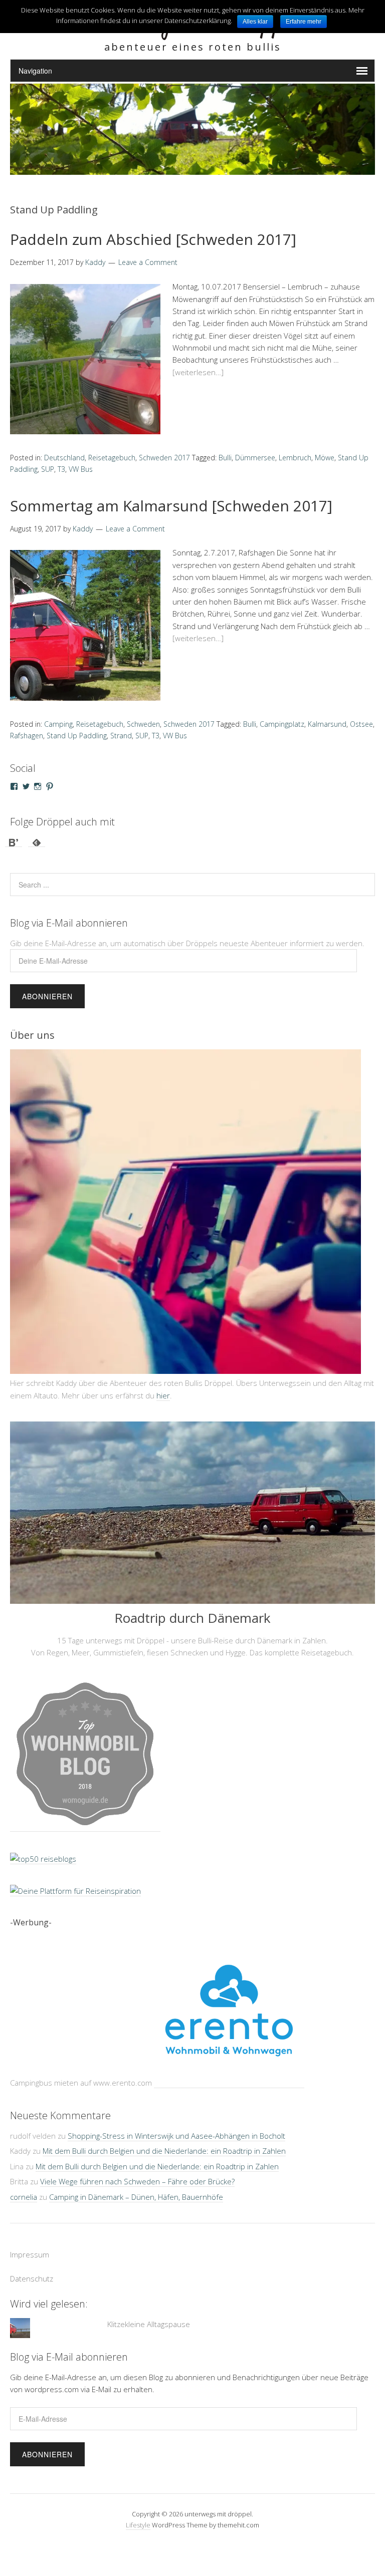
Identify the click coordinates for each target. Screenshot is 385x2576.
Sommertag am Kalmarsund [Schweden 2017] (171, 506)
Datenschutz (32, 2278)
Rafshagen (27, 736)
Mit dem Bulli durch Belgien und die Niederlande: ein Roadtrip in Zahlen (164, 2151)
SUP (48, 469)
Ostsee (361, 724)
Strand (121, 736)
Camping (58, 724)
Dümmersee (255, 458)
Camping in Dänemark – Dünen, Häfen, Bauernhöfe (136, 2197)
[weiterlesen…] (198, 372)
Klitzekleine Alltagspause (149, 2324)
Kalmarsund (327, 724)
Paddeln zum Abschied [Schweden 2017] (153, 239)
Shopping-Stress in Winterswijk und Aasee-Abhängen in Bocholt (176, 2136)
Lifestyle (138, 2525)
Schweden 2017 (164, 458)
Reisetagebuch (112, 458)
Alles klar (255, 22)
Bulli (225, 458)
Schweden (143, 724)
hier (163, 1395)
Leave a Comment (148, 262)
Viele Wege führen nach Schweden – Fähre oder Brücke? (137, 2181)
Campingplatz (282, 724)
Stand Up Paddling (77, 736)
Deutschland (64, 458)
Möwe (325, 458)
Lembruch (295, 458)
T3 (61, 469)
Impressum (30, 2254)
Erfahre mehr (304, 22)
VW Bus (81, 469)
